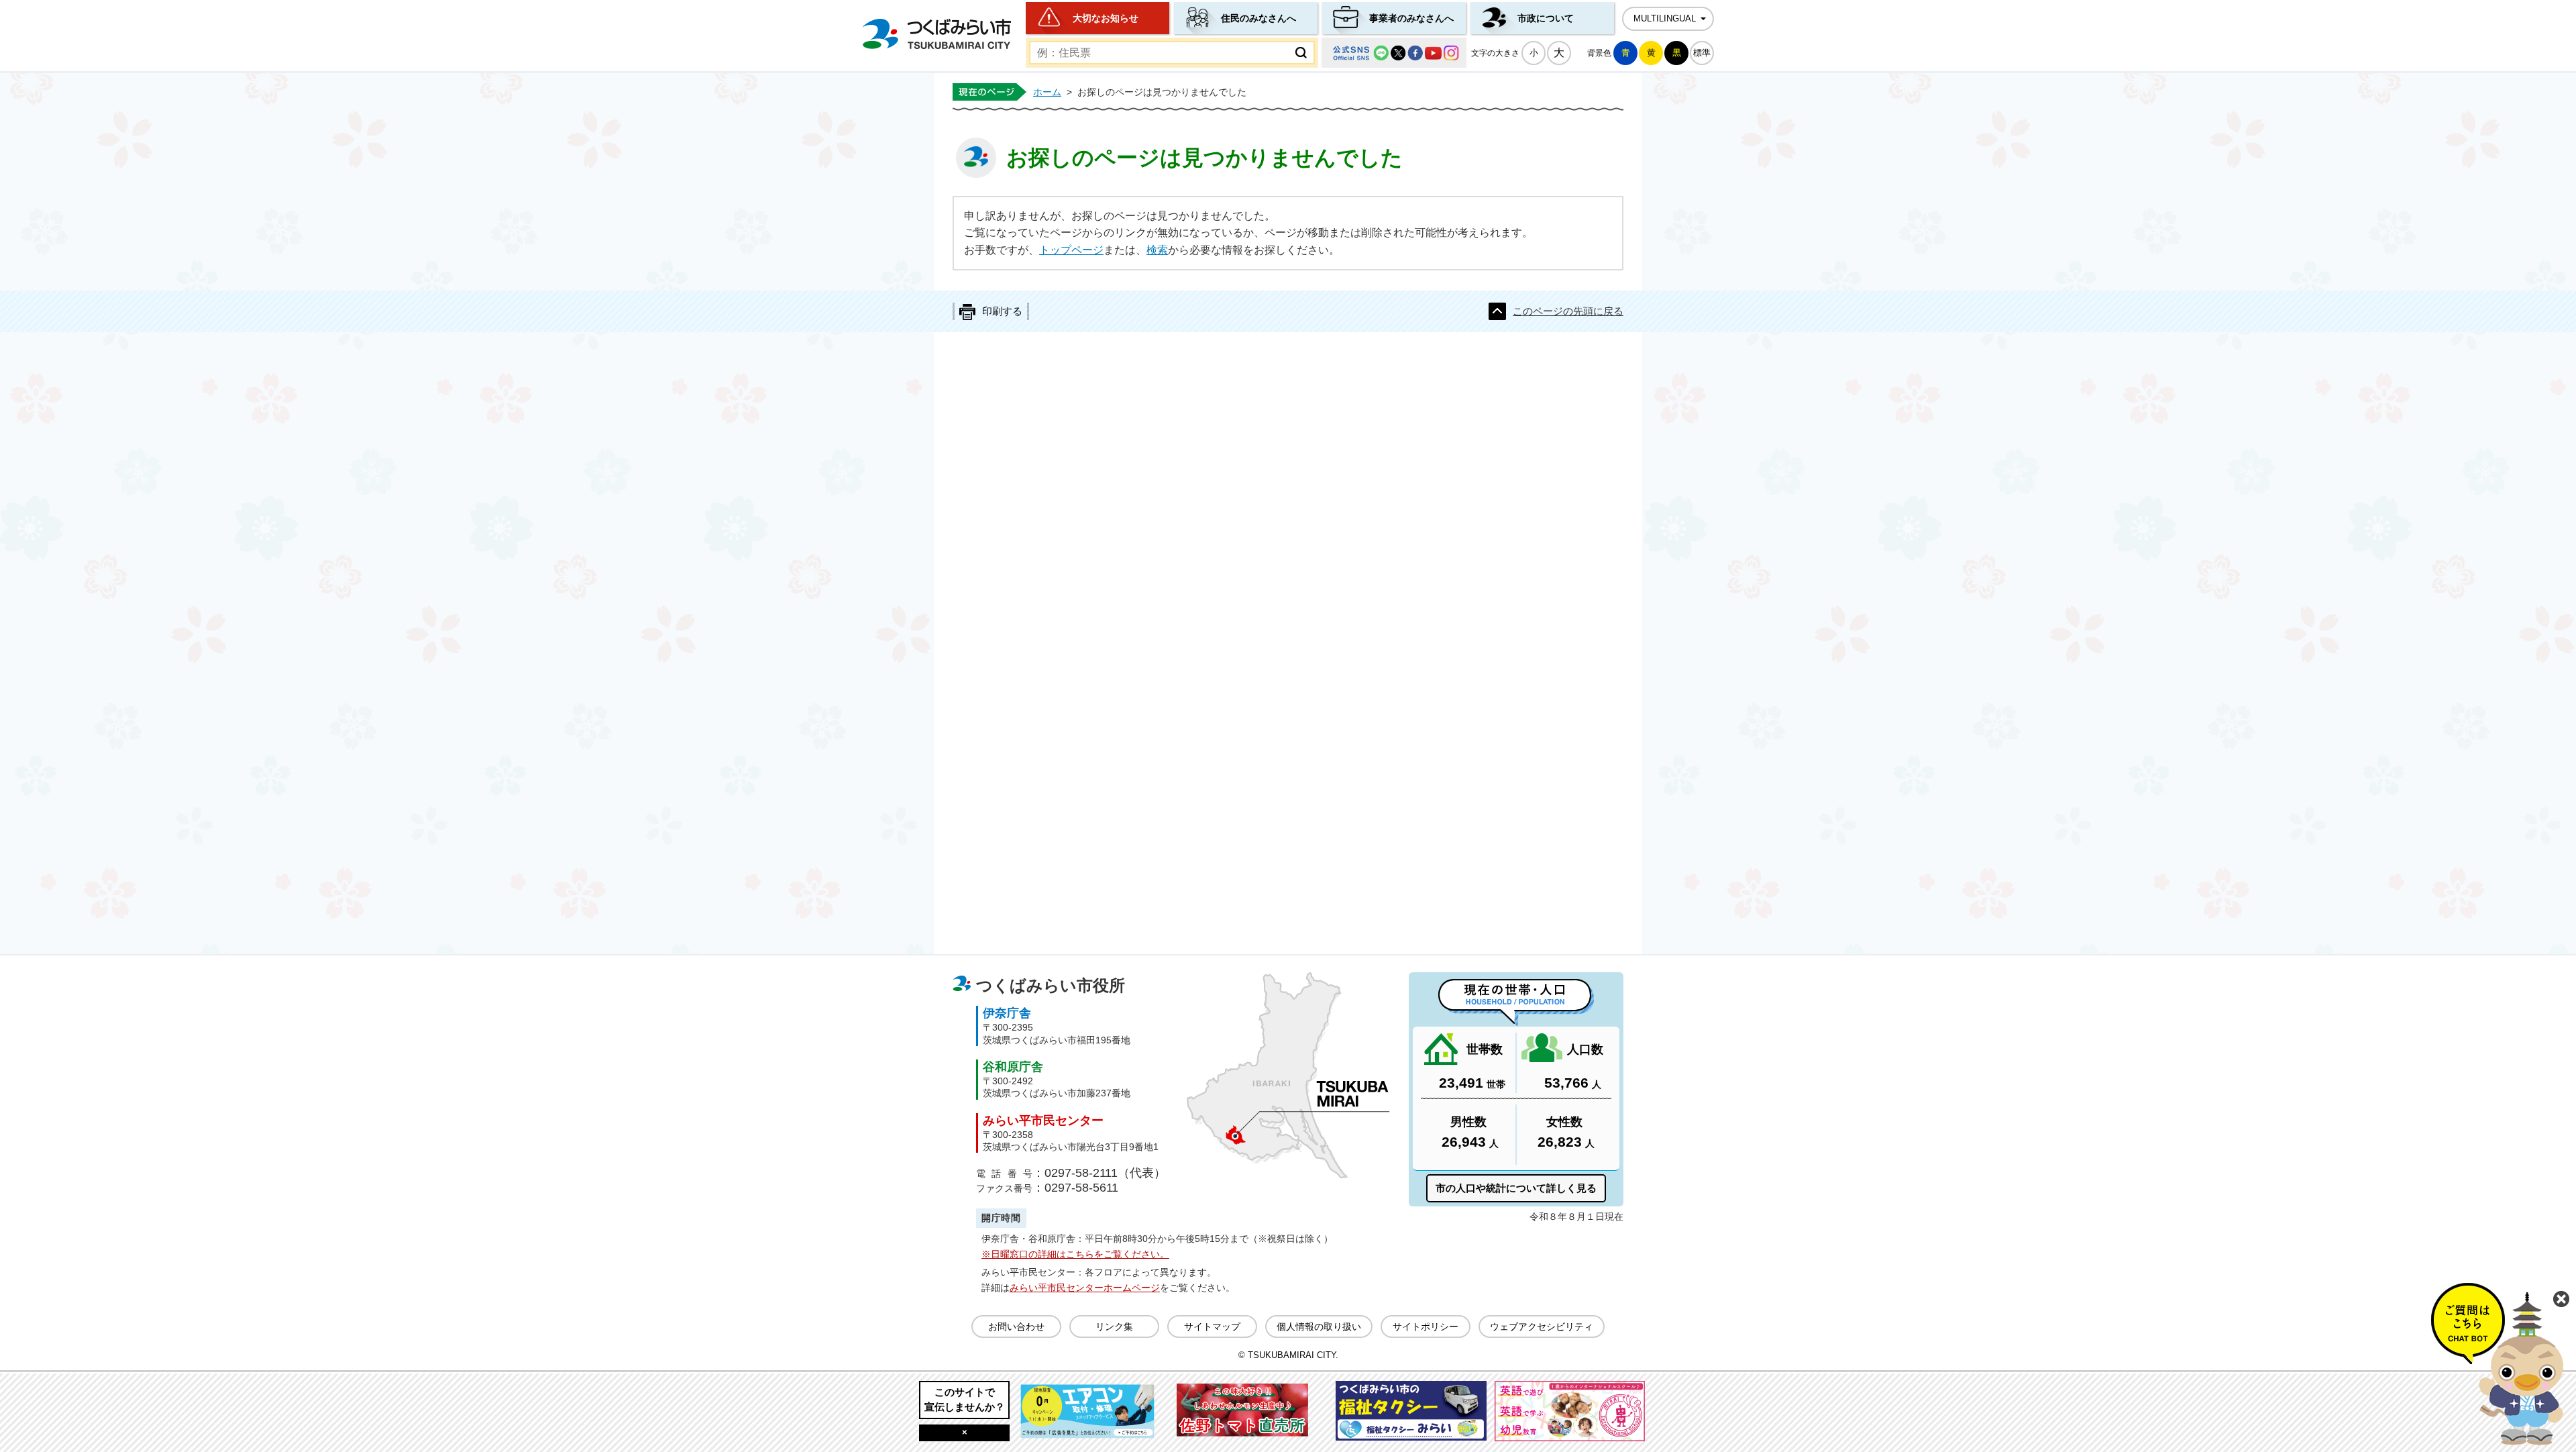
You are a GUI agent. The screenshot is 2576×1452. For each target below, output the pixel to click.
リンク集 (1114, 1327)
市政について (1546, 18)
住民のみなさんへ (1258, 18)
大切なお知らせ (1106, 18)
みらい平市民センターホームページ (1085, 1288)
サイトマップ (1212, 1327)
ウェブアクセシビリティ (1542, 1327)
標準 (1702, 53)
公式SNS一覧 (1394, 53)
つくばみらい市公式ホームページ (936, 34)
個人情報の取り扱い (1319, 1327)
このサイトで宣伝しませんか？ (965, 1399)
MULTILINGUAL (1665, 19)
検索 (1157, 250)
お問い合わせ (1016, 1327)
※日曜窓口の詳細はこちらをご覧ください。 (1075, 1254)
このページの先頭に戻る (1568, 311)
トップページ (1071, 250)
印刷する (1002, 311)
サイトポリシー (1426, 1327)
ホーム (1047, 92)
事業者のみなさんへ (1411, 18)
